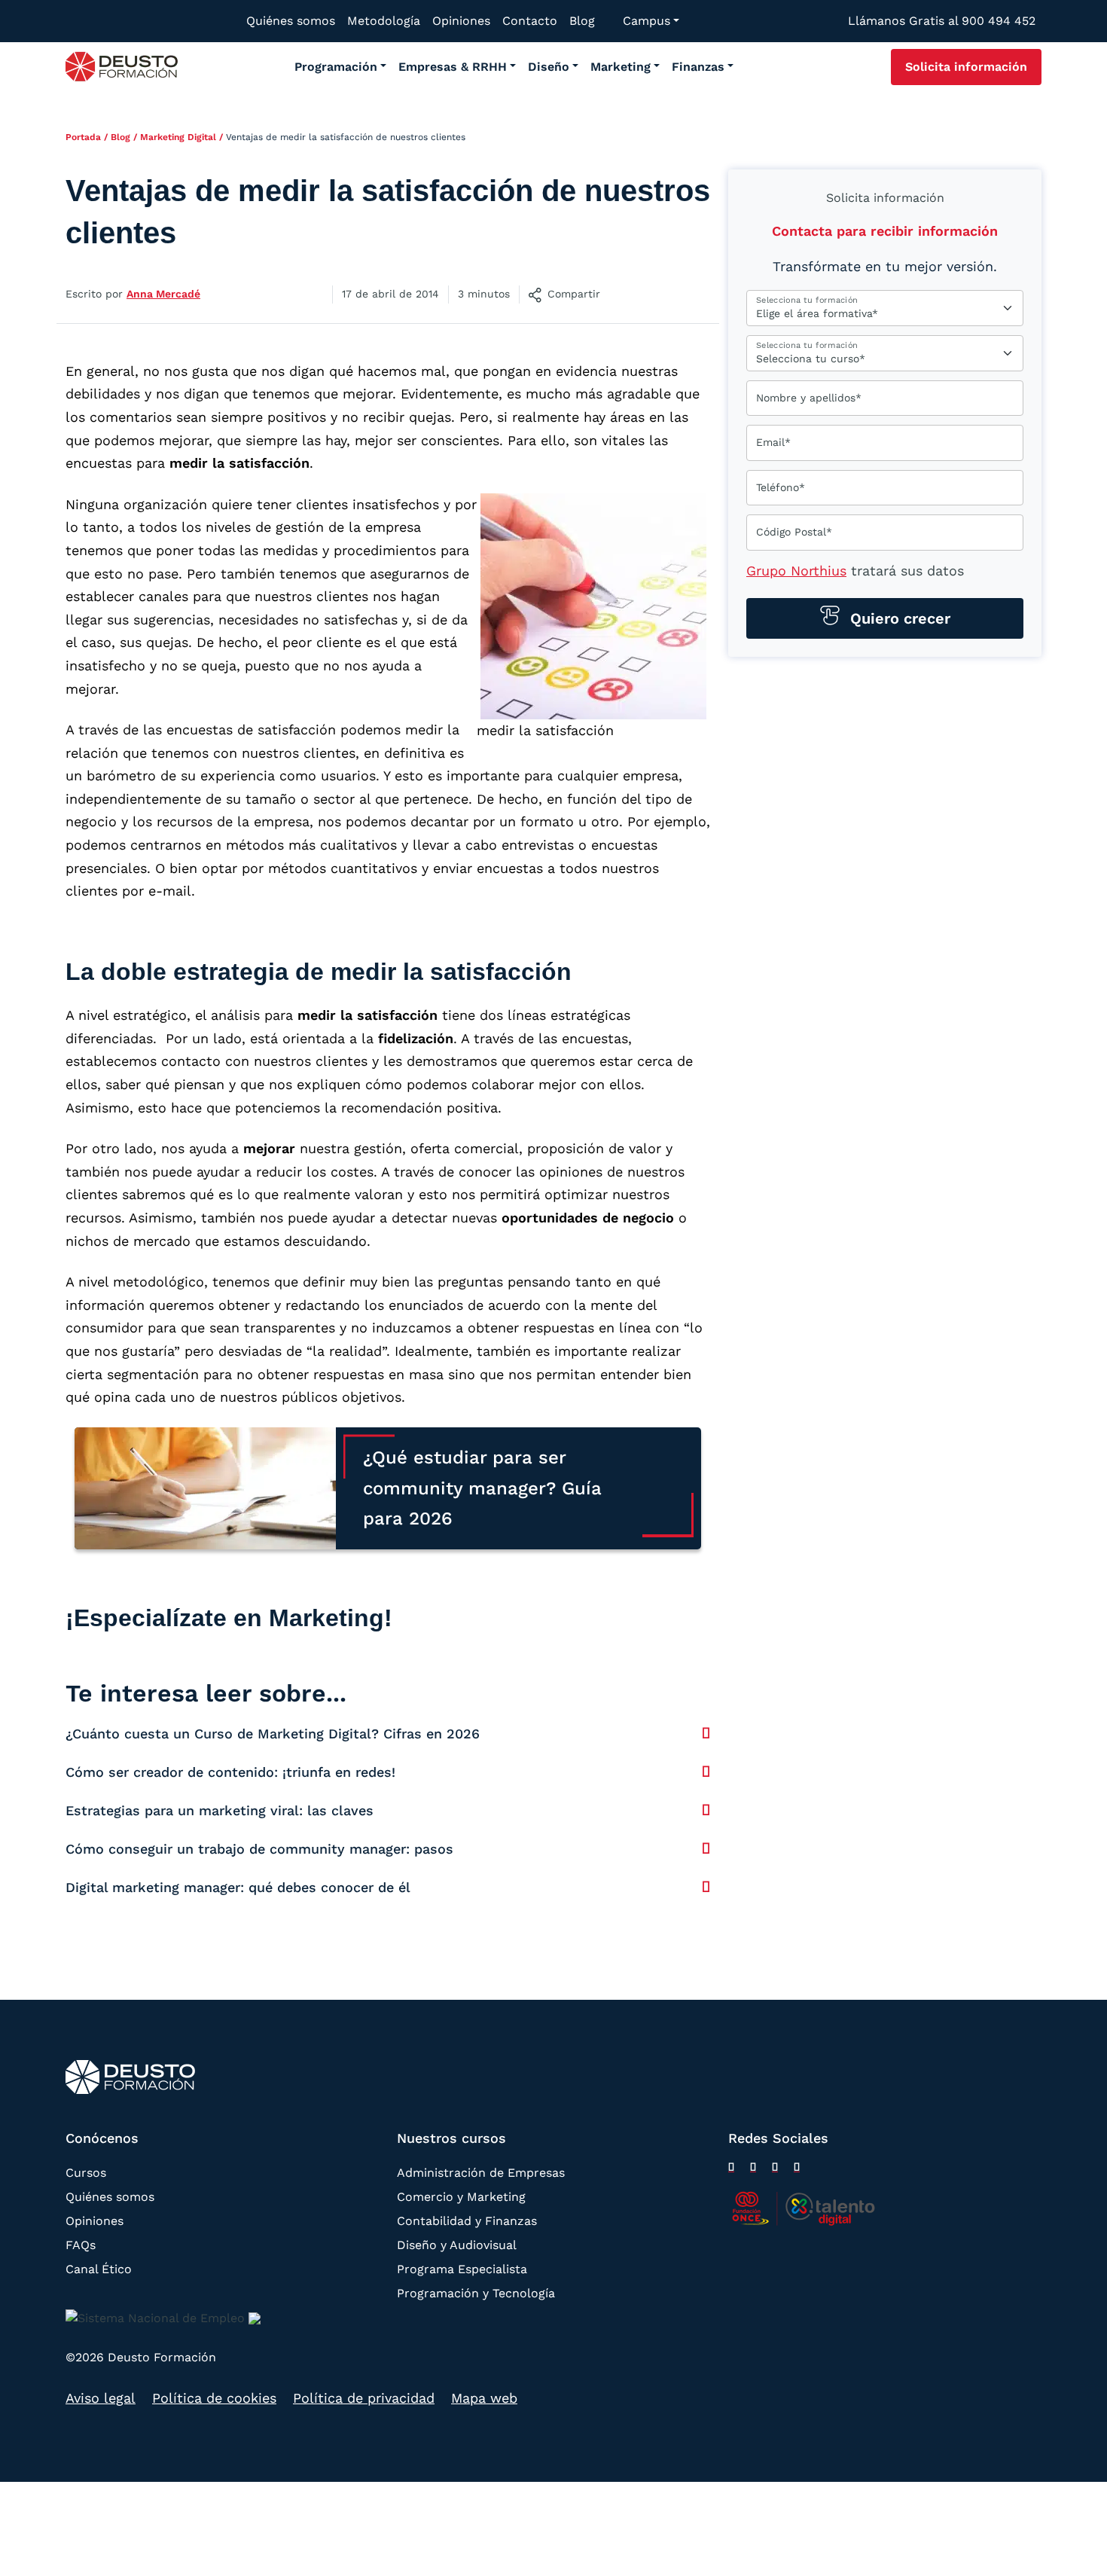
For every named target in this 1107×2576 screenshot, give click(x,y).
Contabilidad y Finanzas (467, 2221)
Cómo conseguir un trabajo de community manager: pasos (259, 1849)
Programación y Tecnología (476, 2293)
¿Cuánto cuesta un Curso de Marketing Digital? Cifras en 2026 (273, 1734)
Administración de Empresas (481, 2173)
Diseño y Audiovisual (457, 2245)
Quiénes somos (110, 2197)
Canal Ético (99, 2269)
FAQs (81, 2245)
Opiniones (95, 2221)
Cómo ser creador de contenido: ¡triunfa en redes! (230, 1772)
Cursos (86, 2173)
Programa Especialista (462, 2269)
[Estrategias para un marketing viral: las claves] (706, 1810)
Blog (120, 137)
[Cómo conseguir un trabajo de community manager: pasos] (706, 1848)
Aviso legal (101, 2398)
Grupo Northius (796, 571)
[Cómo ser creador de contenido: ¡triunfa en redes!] (706, 1772)
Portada (83, 137)
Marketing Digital (178, 137)
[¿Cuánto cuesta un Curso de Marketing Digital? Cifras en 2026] (706, 1733)
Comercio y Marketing (461, 2197)
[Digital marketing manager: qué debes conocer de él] (706, 1887)
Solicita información (966, 67)
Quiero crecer (898, 618)
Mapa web (484, 2398)
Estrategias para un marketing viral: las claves (220, 1810)
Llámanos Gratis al (942, 21)
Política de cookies (214, 2398)
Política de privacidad (364, 2398)
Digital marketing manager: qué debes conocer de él (238, 1887)
